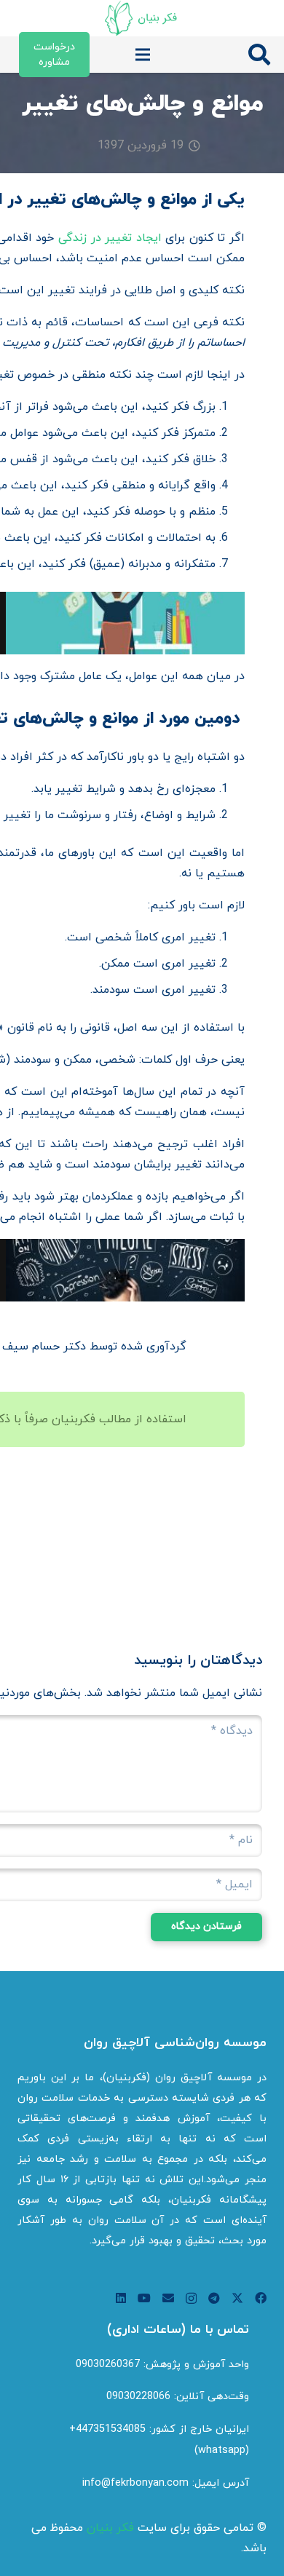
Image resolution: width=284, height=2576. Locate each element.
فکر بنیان (110, 2528)
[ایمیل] (168, 2298)
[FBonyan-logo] (142, 18)
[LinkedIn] (121, 2298)
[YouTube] (144, 2298)
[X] (237, 2298)
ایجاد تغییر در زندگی (110, 238)
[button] (259, 55)
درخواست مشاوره (54, 55)
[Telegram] (214, 2298)
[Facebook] (261, 2298)
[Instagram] (191, 2299)
